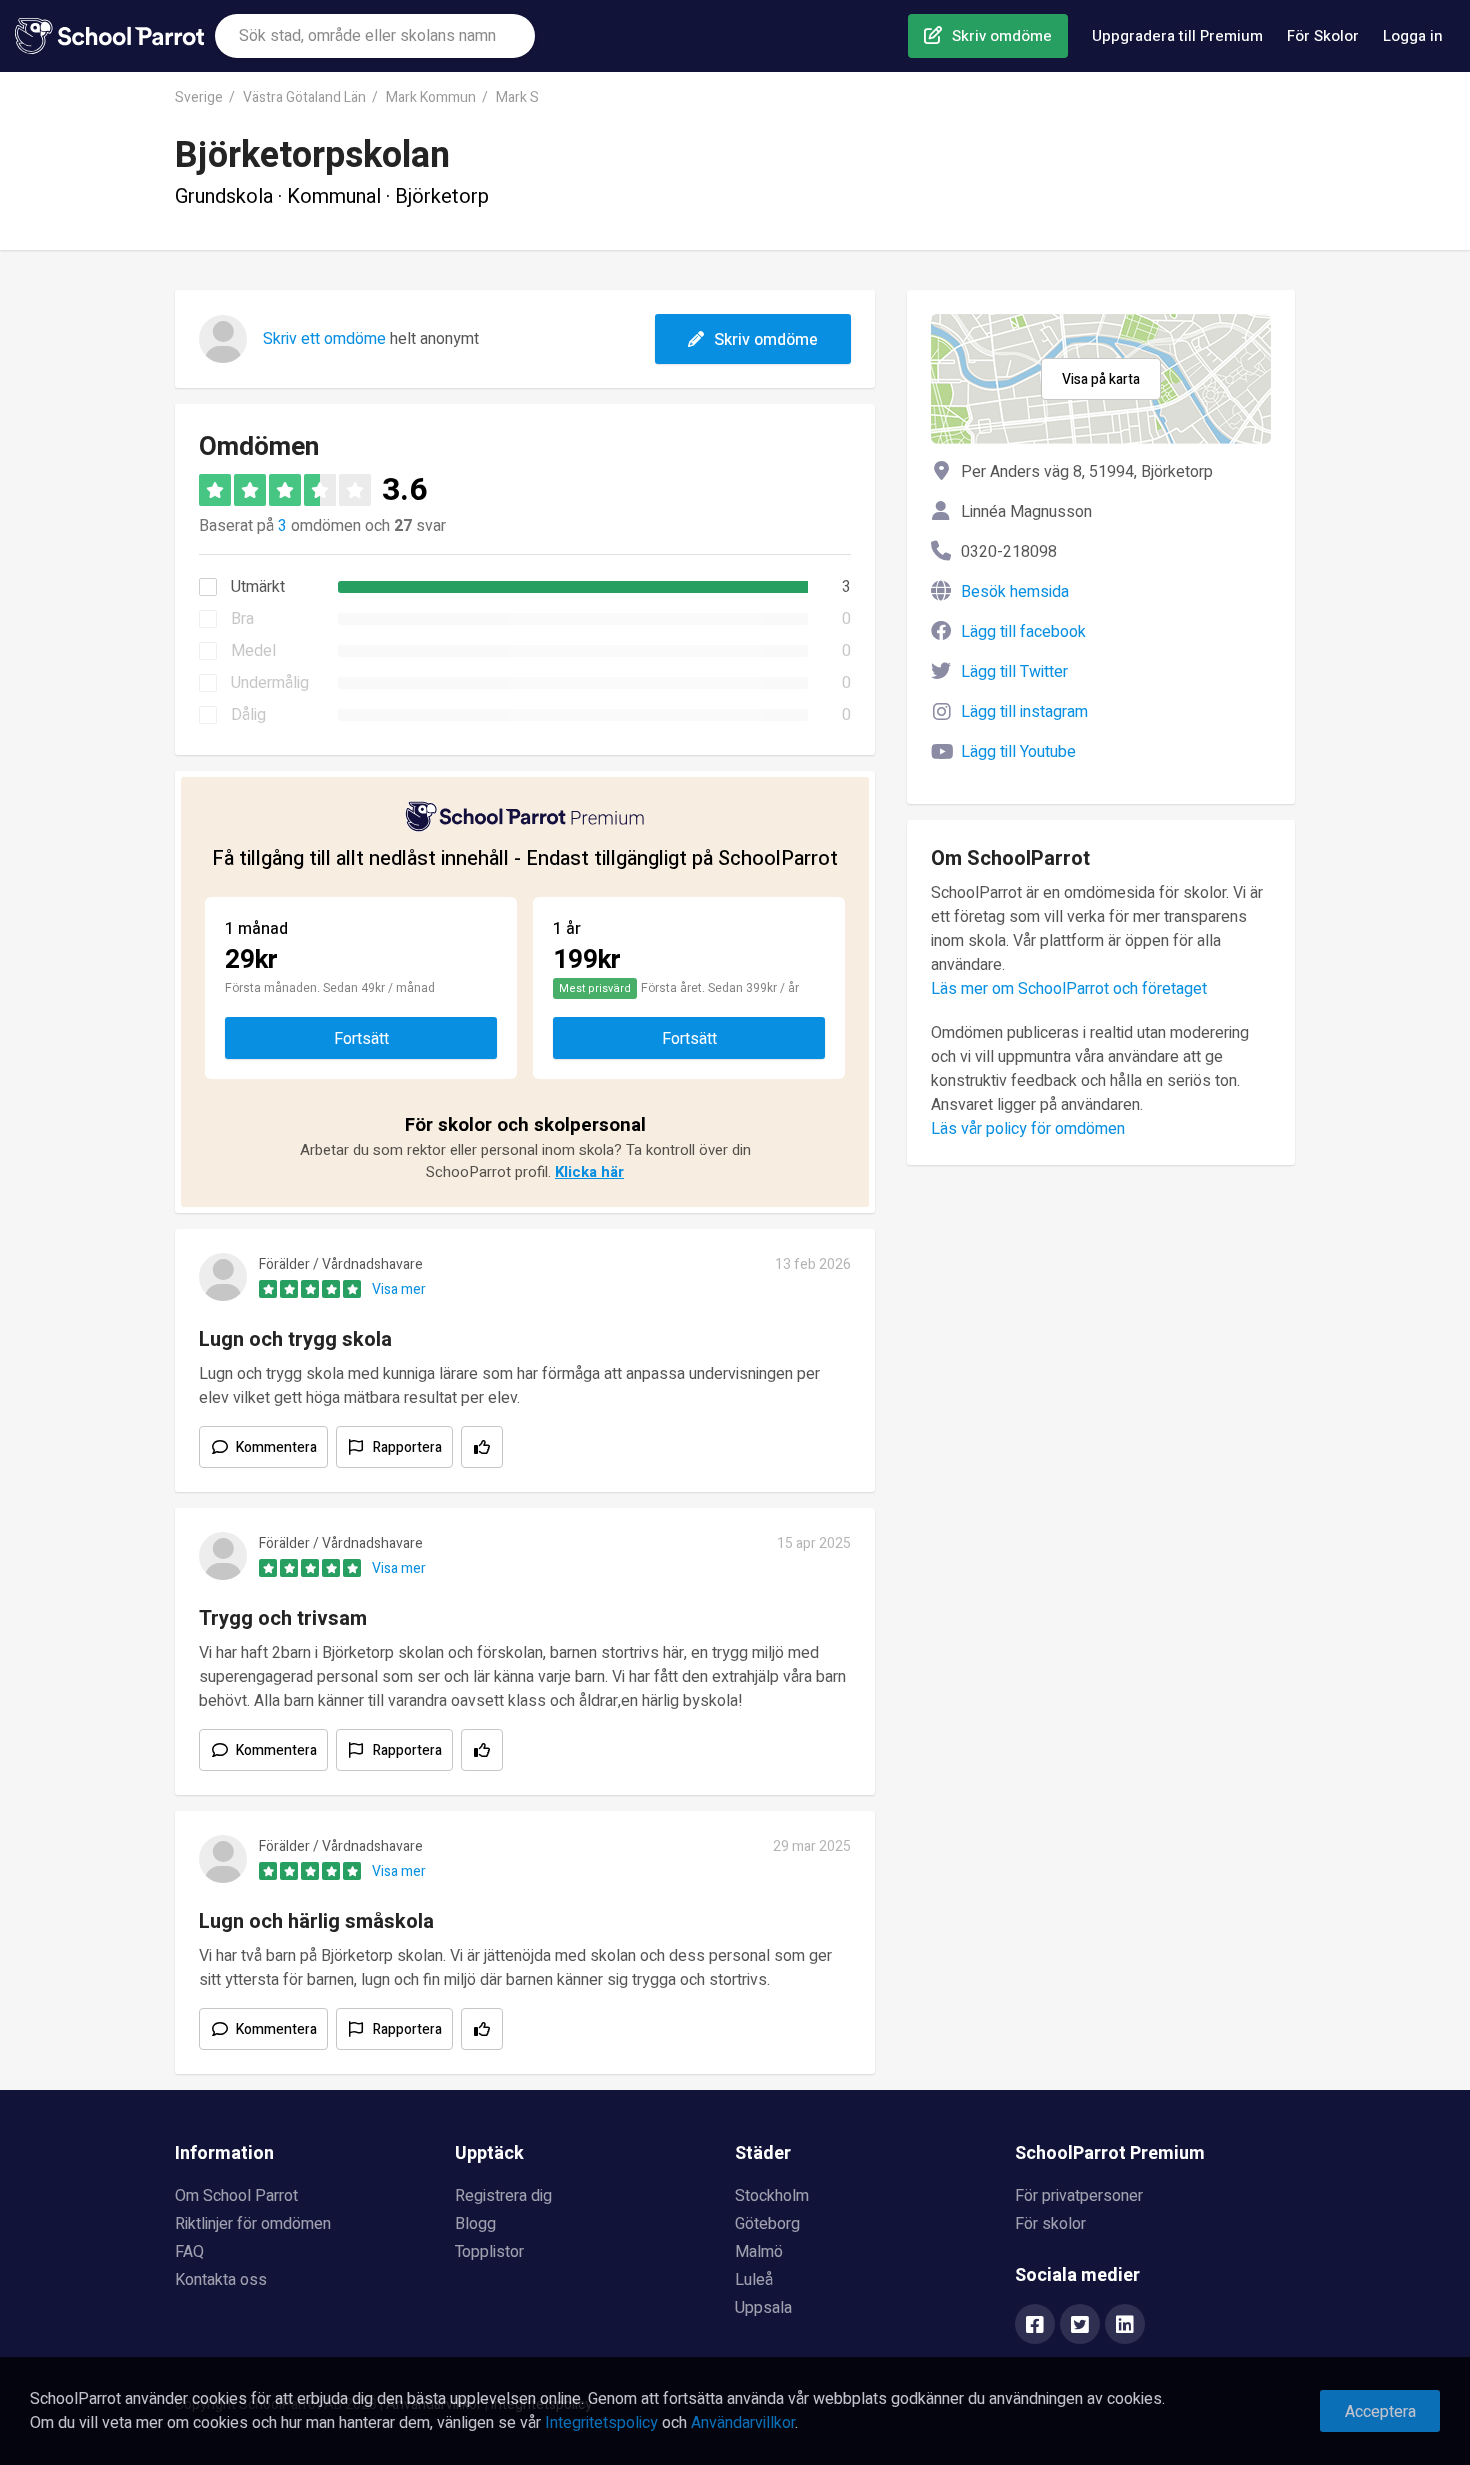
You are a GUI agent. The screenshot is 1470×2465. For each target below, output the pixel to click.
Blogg (475, 2224)
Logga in (1413, 36)
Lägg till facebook (1023, 632)
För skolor (1050, 2224)
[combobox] (375, 36)
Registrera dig (503, 2196)
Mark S (517, 97)
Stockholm (772, 2196)
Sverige (199, 97)
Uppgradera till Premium (1177, 36)
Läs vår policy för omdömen (1028, 1129)
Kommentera (276, 1447)
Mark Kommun (431, 97)
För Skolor (1323, 36)
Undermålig (270, 683)
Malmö (759, 2252)
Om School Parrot (236, 2196)
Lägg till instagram (1024, 712)
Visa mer (399, 1289)
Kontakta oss (221, 2280)
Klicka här (589, 1172)
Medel (253, 651)
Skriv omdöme (1002, 36)
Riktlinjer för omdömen (253, 2224)
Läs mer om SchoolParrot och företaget (1069, 989)
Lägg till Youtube (1018, 752)
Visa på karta (1101, 379)
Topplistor (489, 2252)
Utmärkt (258, 587)
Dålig (248, 715)
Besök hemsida (1015, 592)
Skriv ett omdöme (324, 339)
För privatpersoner (1079, 2196)
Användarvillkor (743, 2423)
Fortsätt (361, 1039)
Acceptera (1380, 2412)
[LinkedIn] (1125, 2326)
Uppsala (763, 2308)
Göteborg (767, 2224)
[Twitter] (1080, 2326)
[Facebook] (1035, 2326)
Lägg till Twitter (1014, 672)
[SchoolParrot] (115, 36)
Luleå (754, 2280)
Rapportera (407, 1447)
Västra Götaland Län (304, 97)
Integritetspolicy (601, 2423)
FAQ (189, 2252)
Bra (242, 619)
